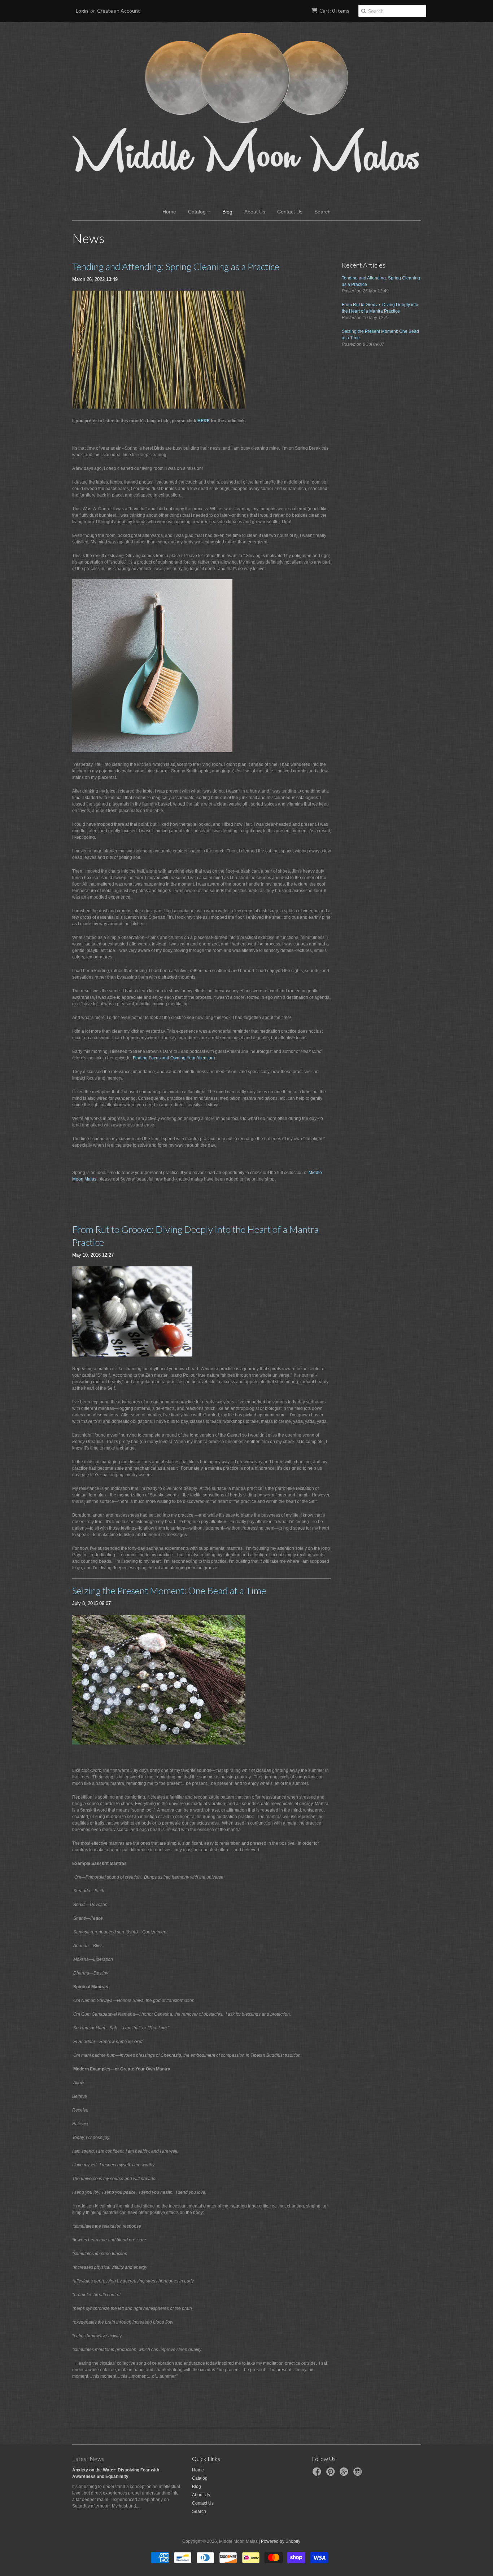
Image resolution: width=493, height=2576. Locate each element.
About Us (255, 212)
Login (82, 11)
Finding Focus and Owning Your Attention (173, 1058)
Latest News (88, 2459)
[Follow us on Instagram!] (359, 2474)
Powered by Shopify (281, 2541)
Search (322, 212)
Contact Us (290, 212)
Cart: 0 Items (334, 11)
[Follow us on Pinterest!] (332, 2474)
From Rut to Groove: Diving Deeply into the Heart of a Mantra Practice (195, 1236)
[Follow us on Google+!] (345, 2474)
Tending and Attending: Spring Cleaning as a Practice (176, 266)
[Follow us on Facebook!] (318, 2474)
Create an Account (119, 11)
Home (169, 212)
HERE (204, 421)
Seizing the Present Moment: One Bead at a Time (169, 1591)
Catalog (198, 212)
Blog (227, 212)
